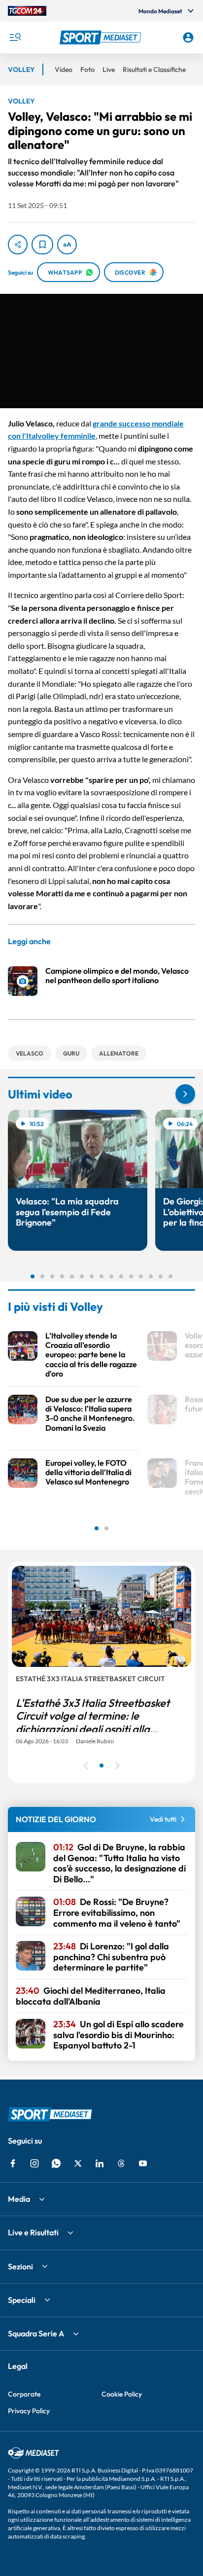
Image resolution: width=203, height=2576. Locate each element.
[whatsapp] (56, 2163)
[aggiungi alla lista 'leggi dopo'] (42, 245)
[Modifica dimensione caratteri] (67, 245)
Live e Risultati (33, 2232)
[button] (102, 37)
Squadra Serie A (36, 2333)
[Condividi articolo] (18, 245)
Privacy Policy (29, 2411)
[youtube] (143, 2163)
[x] (78, 2163)
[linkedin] (100, 2163)
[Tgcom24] (27, 11)
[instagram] (34, 2163)
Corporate (24, 2394)
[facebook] (13, 2163)
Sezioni (20, 2266)
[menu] (15, 37)
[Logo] (102, 37)
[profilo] (188, 37)
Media (19, 2199)
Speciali (22, 2300)
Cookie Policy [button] (122, 2394)
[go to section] (185, 1094)
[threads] (121, 2163)
